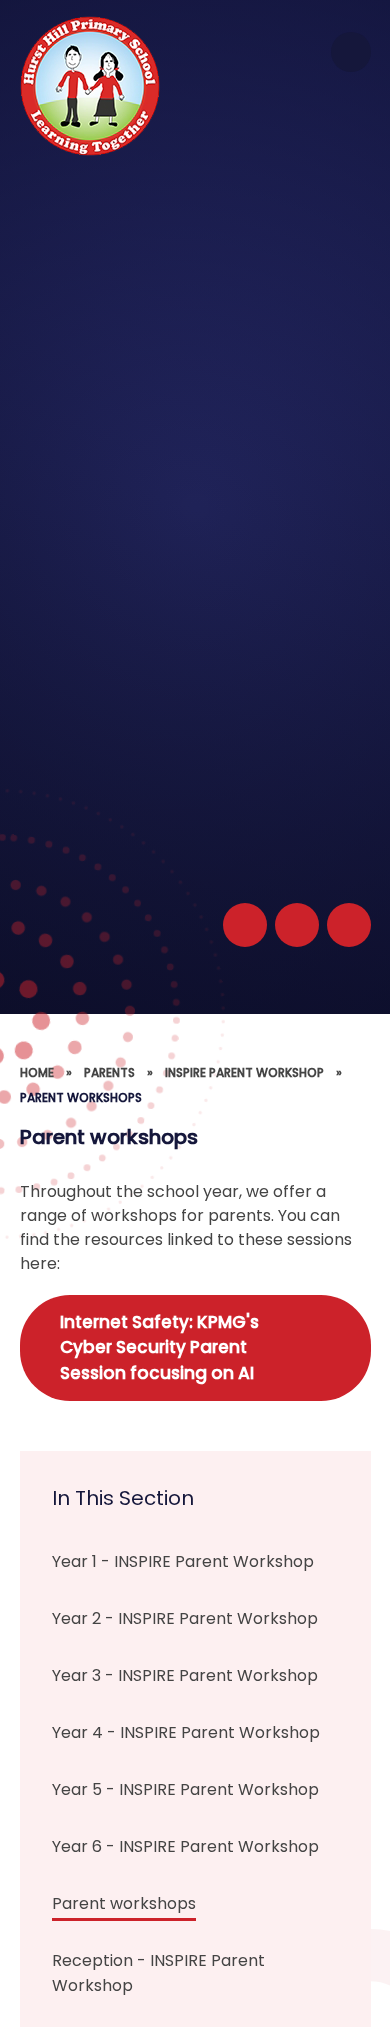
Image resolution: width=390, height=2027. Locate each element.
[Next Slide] (349, 925)
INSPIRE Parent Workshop (244, 1072)
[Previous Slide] (297, 925)
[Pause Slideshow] (245, 925)
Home (37, 1072)
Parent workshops (81, 1097)
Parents (109, 1072)
